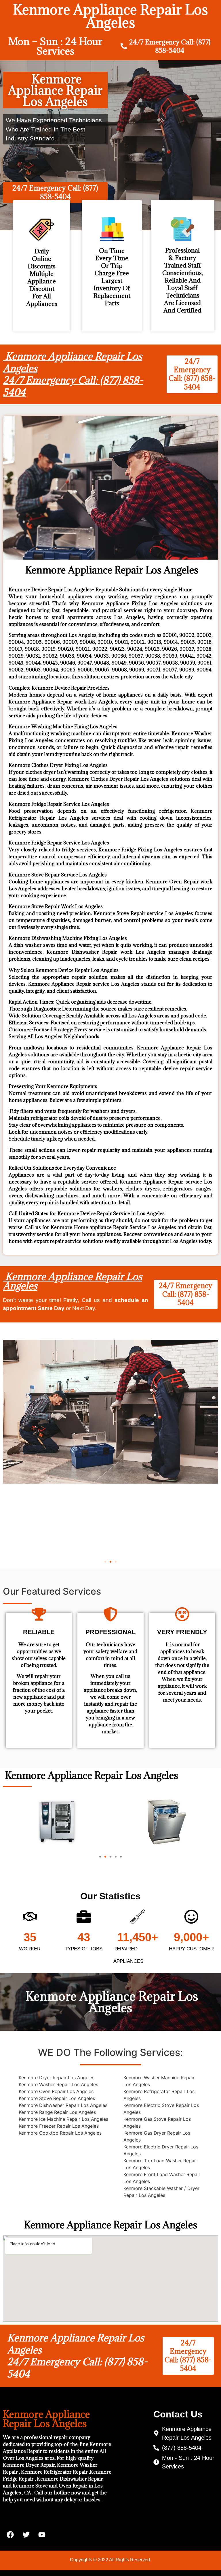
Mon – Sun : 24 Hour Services (55, 46)
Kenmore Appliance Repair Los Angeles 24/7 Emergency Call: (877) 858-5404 (73, 374)
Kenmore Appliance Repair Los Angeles (73, 1281)
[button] (105, 1562)
